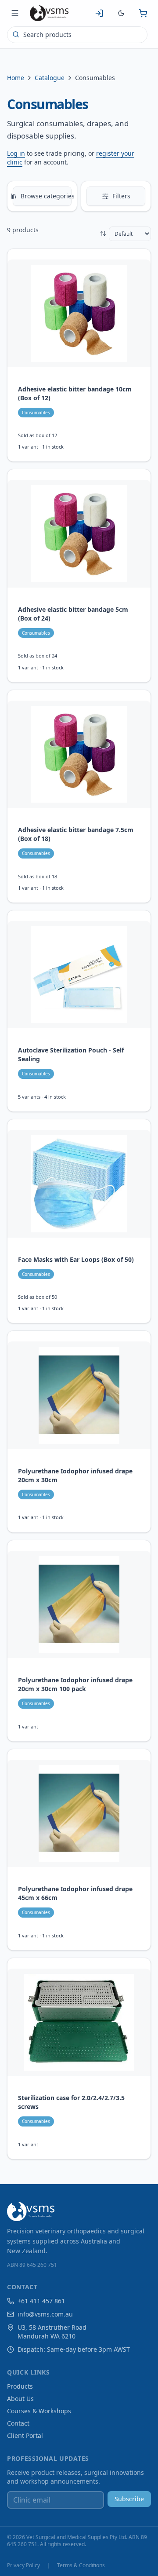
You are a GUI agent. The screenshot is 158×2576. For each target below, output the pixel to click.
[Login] (99, 13)
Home (16, 78)
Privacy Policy (23, 2565)
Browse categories (46, 196)
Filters (121, 196)
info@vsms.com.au (45, 2314)
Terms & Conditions (81, 2565)
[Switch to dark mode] (121, 13)
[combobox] (77, 35)
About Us (20, 2399)
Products (20, 2386)
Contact (18, 2423)
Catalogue (50, 78)
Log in (16, 153)
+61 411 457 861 (41, 2301)
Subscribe (129, 2499)
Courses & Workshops (39, 2411)
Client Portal (25, 2435)
